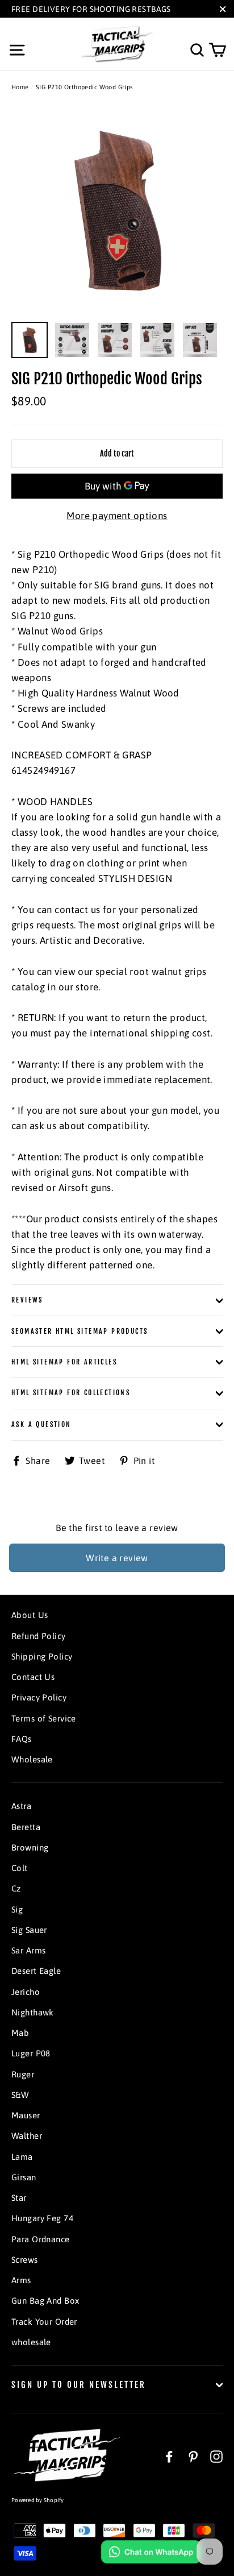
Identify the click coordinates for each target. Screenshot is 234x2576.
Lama (22, 2157)
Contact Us (33, 1677)
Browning (30, 1847)
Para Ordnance (41, 2239)
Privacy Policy (39, 1697)
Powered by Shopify (38, 2500)
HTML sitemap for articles (64, 1362)
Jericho (26, 1992)
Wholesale (32, 1759)
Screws (25, 2260)
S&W (20, 2095)
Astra (21, 1806)
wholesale (31, 2342)
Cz (16, 1888)
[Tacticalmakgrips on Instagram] (216, 2456)
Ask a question (41, 1424)
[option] (117, 210)
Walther (27, 2136)
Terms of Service (44, 1718)
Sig (17, 1909)
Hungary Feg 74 (42, 2218)
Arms (21, 2280)
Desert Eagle (36, 1971)
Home (20, 87)
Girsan (24, 2177)
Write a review (117, 1558)
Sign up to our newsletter (79, 2385)
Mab (20, 2033)
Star (19, 2198)
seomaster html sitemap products (80, 1331)
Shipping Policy (42, 1656)
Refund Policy (39, 1636)
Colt (20, 1868)
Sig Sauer (29, 1930)
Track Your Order (44, 2322)
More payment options (117, 516)
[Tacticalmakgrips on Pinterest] (193, 2456)
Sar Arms (28, 1950)
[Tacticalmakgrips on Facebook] (169, 2456)
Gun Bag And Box (45, 2301)
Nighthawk (33, 2012)
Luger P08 (31, 2053)
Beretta (26, 1827)
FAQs (22, 1739)
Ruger (23, 2074)
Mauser (26, 2115)
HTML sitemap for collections (71, 1393)
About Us (30, 1615)
